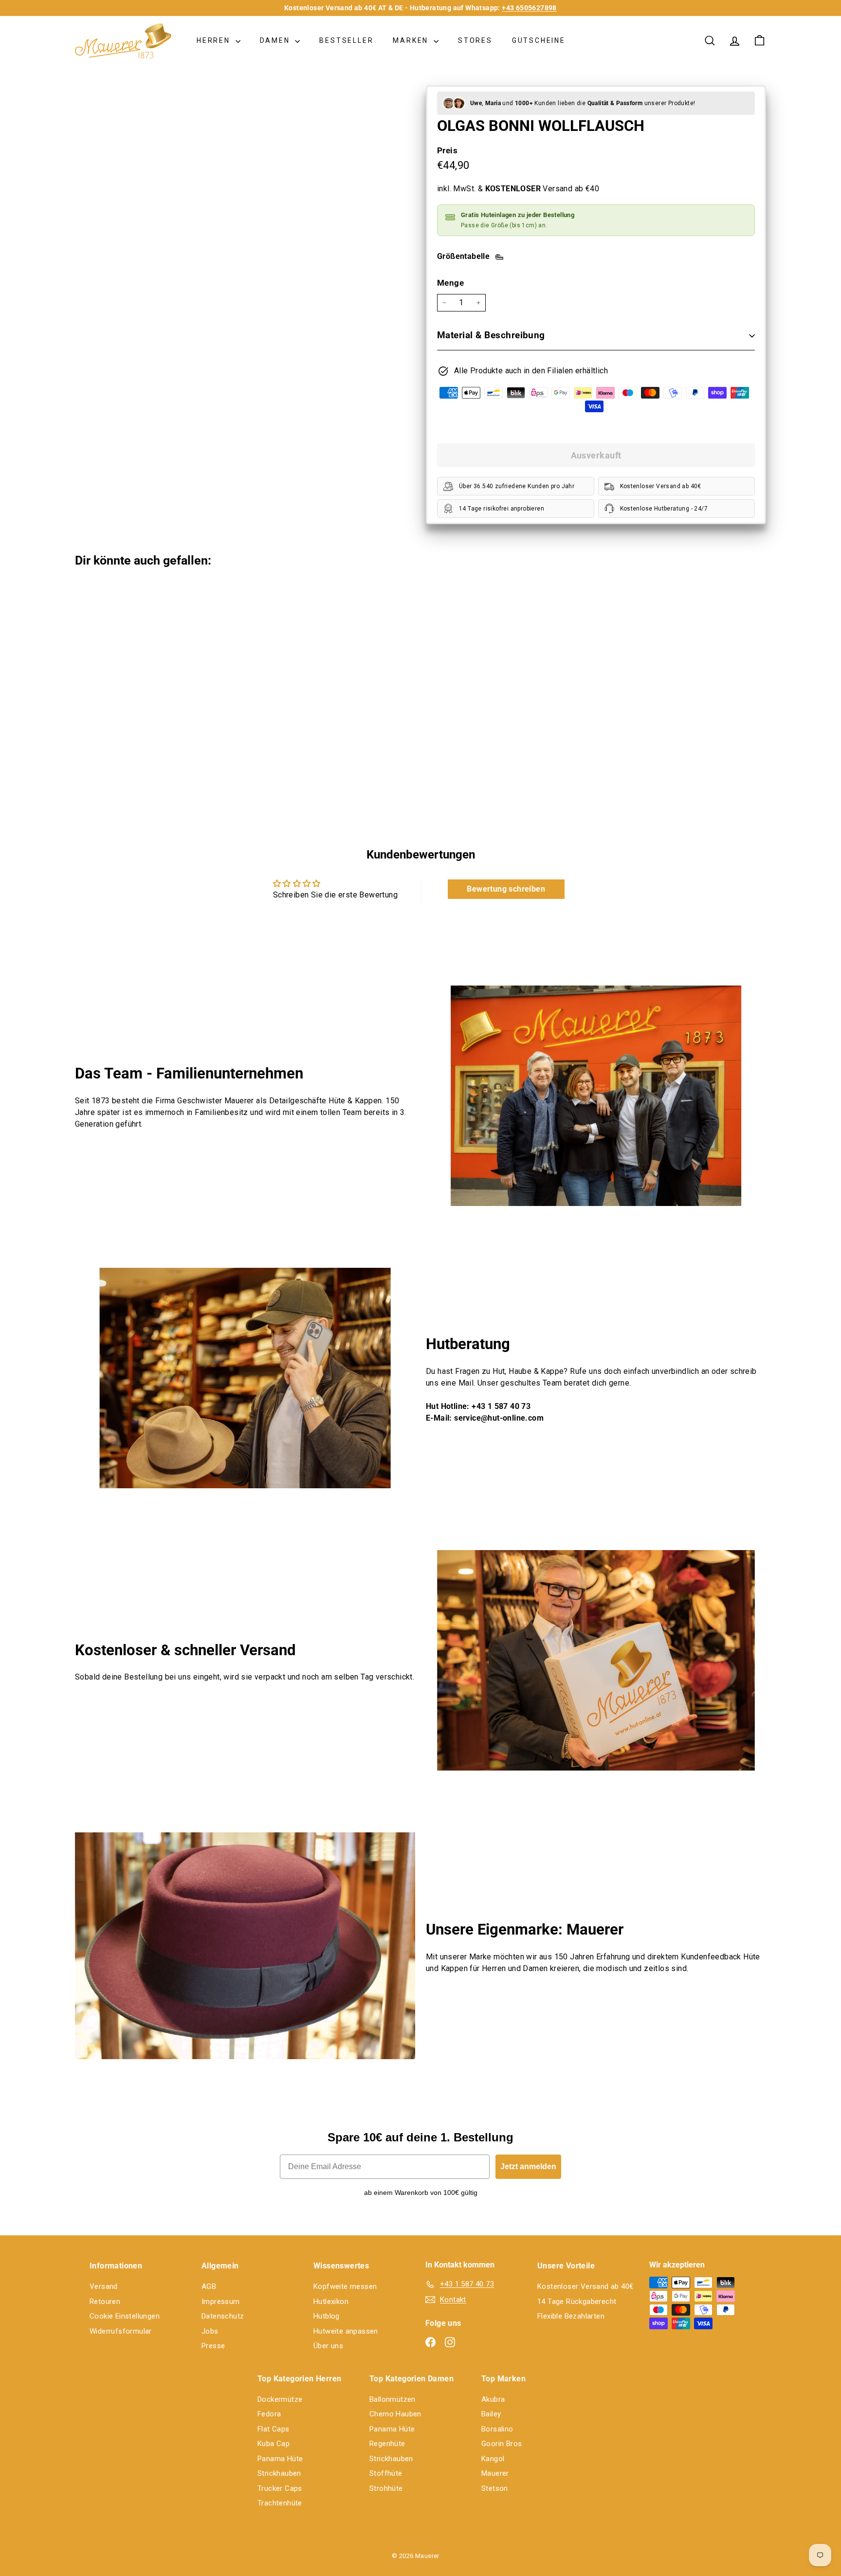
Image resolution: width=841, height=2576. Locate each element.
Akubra (493, 2399)
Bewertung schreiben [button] (506, 889)
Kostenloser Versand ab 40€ (585, 2286)
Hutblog (327, 2316)
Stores (475, 40)
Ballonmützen (393, 2399)
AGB (209, 2286)
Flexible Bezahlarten (571, 2316)
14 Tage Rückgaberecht (577, 2302)
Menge (450, 283)
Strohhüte (386, 2488)
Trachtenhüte (280, 2503)
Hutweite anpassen (346, 2331)
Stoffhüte (386, 2473)
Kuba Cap (274, 2444)
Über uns (328, 2346)
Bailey (491, 2414)
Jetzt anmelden (528, 2166)
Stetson (495, 2488)
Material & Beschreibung (491, 335)
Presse (213, 2346)
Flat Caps (274, 2429)
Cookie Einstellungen (125, 2316)
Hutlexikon (331, 2302)
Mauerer (495, 2473)
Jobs (210, 2331)
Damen (276, 40)
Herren (215, 40)
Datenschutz (223, 2316)
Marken (412, 40)
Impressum (221, 2302)
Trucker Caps (280, 2488)
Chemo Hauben (395, 2414)
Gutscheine (539, 40)
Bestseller (346, 40)
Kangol (493, 2459)
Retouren (105, 2302)
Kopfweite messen (345, 2286)
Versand (104, 2286)
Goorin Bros (502, 2444)
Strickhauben (279, 2473)
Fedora (269, 2414)
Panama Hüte (280, 2459)
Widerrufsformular (121, 2331)
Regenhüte (387, 2444)
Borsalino (497, 2429)
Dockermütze (280, 2399)
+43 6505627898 (529, 8)
